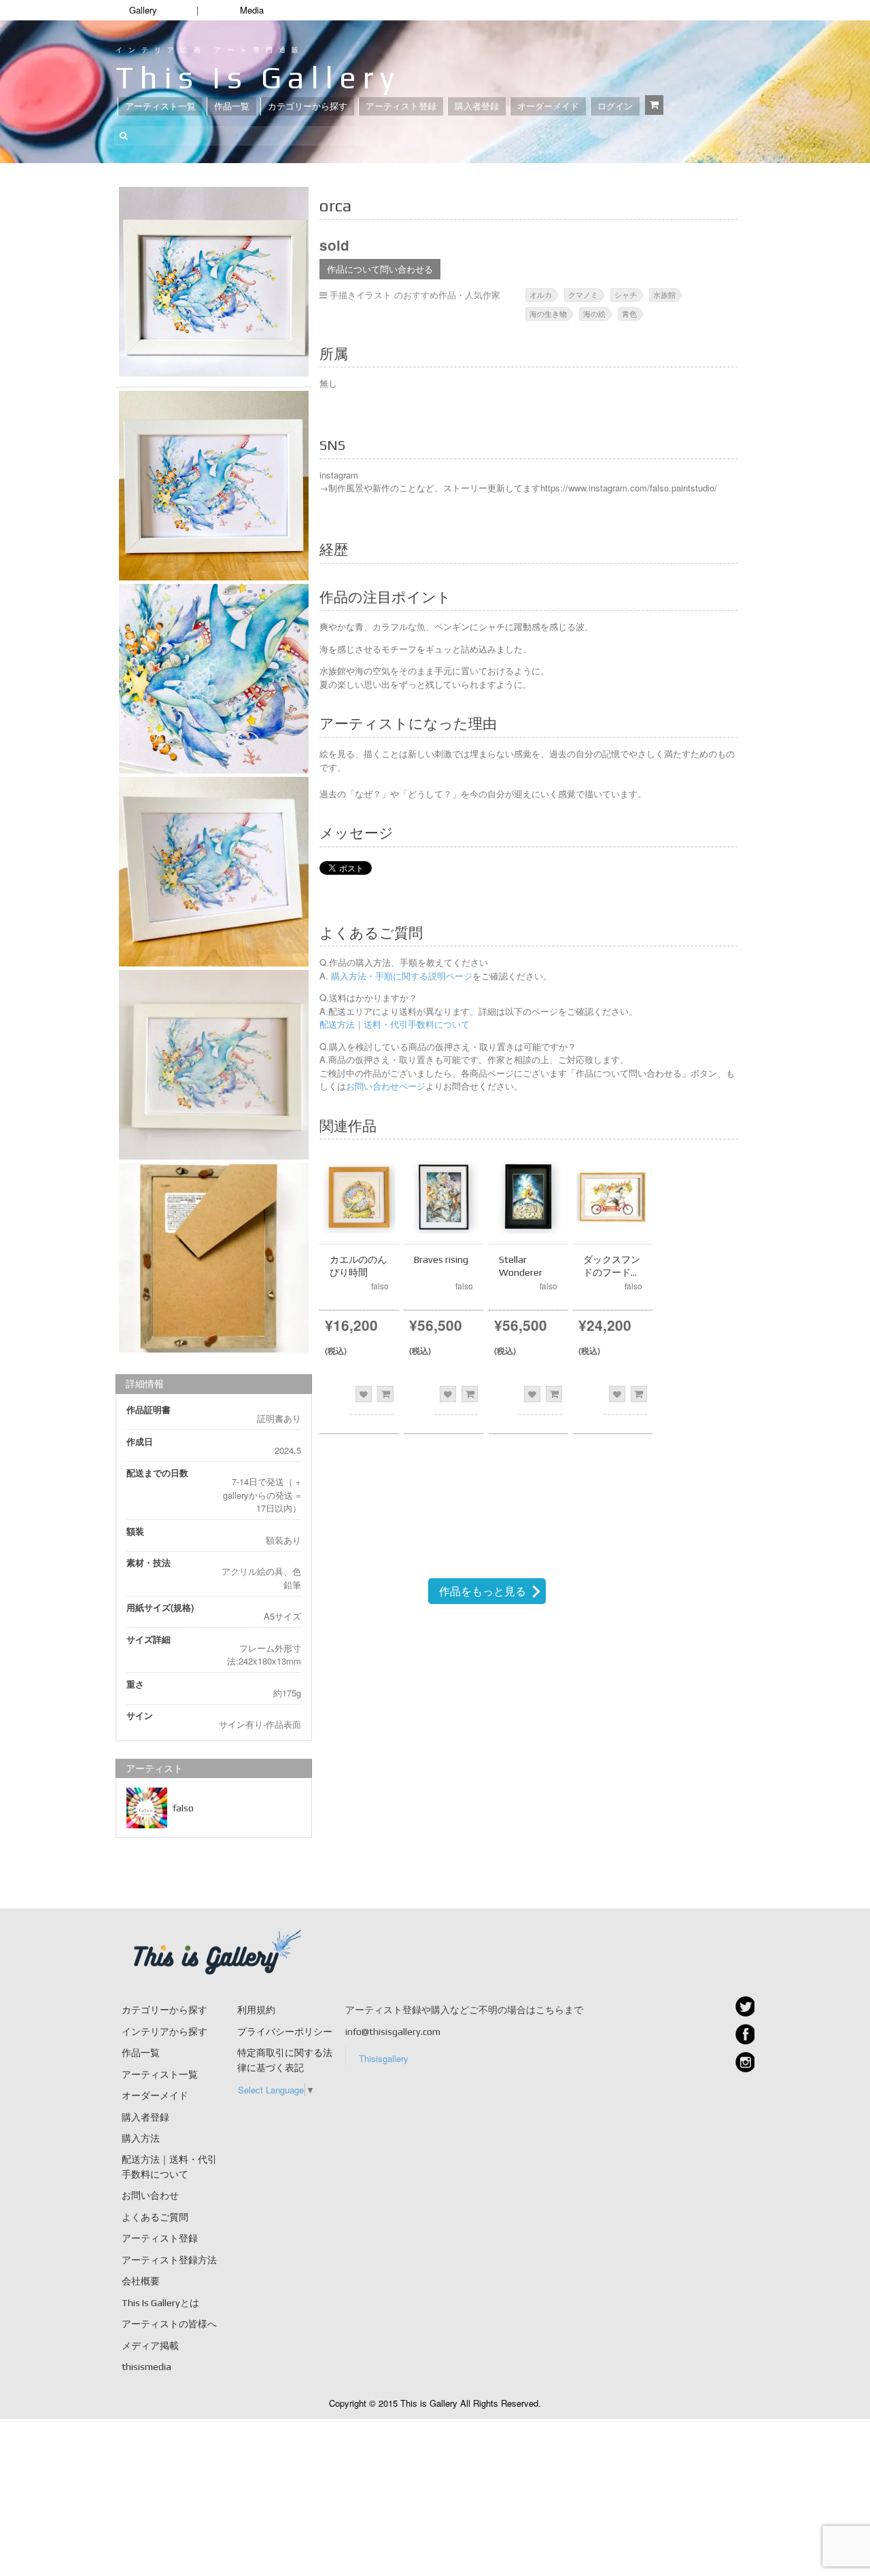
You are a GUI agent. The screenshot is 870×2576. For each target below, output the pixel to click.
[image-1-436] (214, 486)
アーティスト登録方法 (169, 2260)
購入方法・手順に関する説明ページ (400, 976)
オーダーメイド (548, 106)
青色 (629, 313)
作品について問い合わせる (380, 269)
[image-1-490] (214, 1258)
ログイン (615, 106)
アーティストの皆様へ (169, 2324)
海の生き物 (548, 313)
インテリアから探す (164, 2032)
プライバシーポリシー (285, 2032)
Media (252, 10)
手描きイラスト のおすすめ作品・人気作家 (415, 295)
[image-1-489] (214, 1065)
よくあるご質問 (155, 2217)
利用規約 (256, 2010)
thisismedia (146, 2367)
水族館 (664, 294)
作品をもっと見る (483, 1591)
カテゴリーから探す (308, 106)
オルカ (541, 294)
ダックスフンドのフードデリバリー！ (612, 1272)
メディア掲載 (150, 2346)
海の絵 (594, 313)
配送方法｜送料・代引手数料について (395, 1024)
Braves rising (441, 1259)
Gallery (143, 10)
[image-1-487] (214, 679)
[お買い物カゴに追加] (385, 1394)
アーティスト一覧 (160, 106)
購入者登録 (477, 106)
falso (183, 1808)
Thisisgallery (384, 2058)
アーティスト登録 (401, 106)
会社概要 (141, 2281)
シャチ (626, 294)
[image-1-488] (214, 872)
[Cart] (654, 105)
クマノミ (583, 294)
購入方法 (141, 2138)
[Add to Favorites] (364, 1394)
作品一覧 (232, 106)
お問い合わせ (150, 2195)
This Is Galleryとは (160, 2303)
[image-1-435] (214, 282)
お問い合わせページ (386, 1086)
